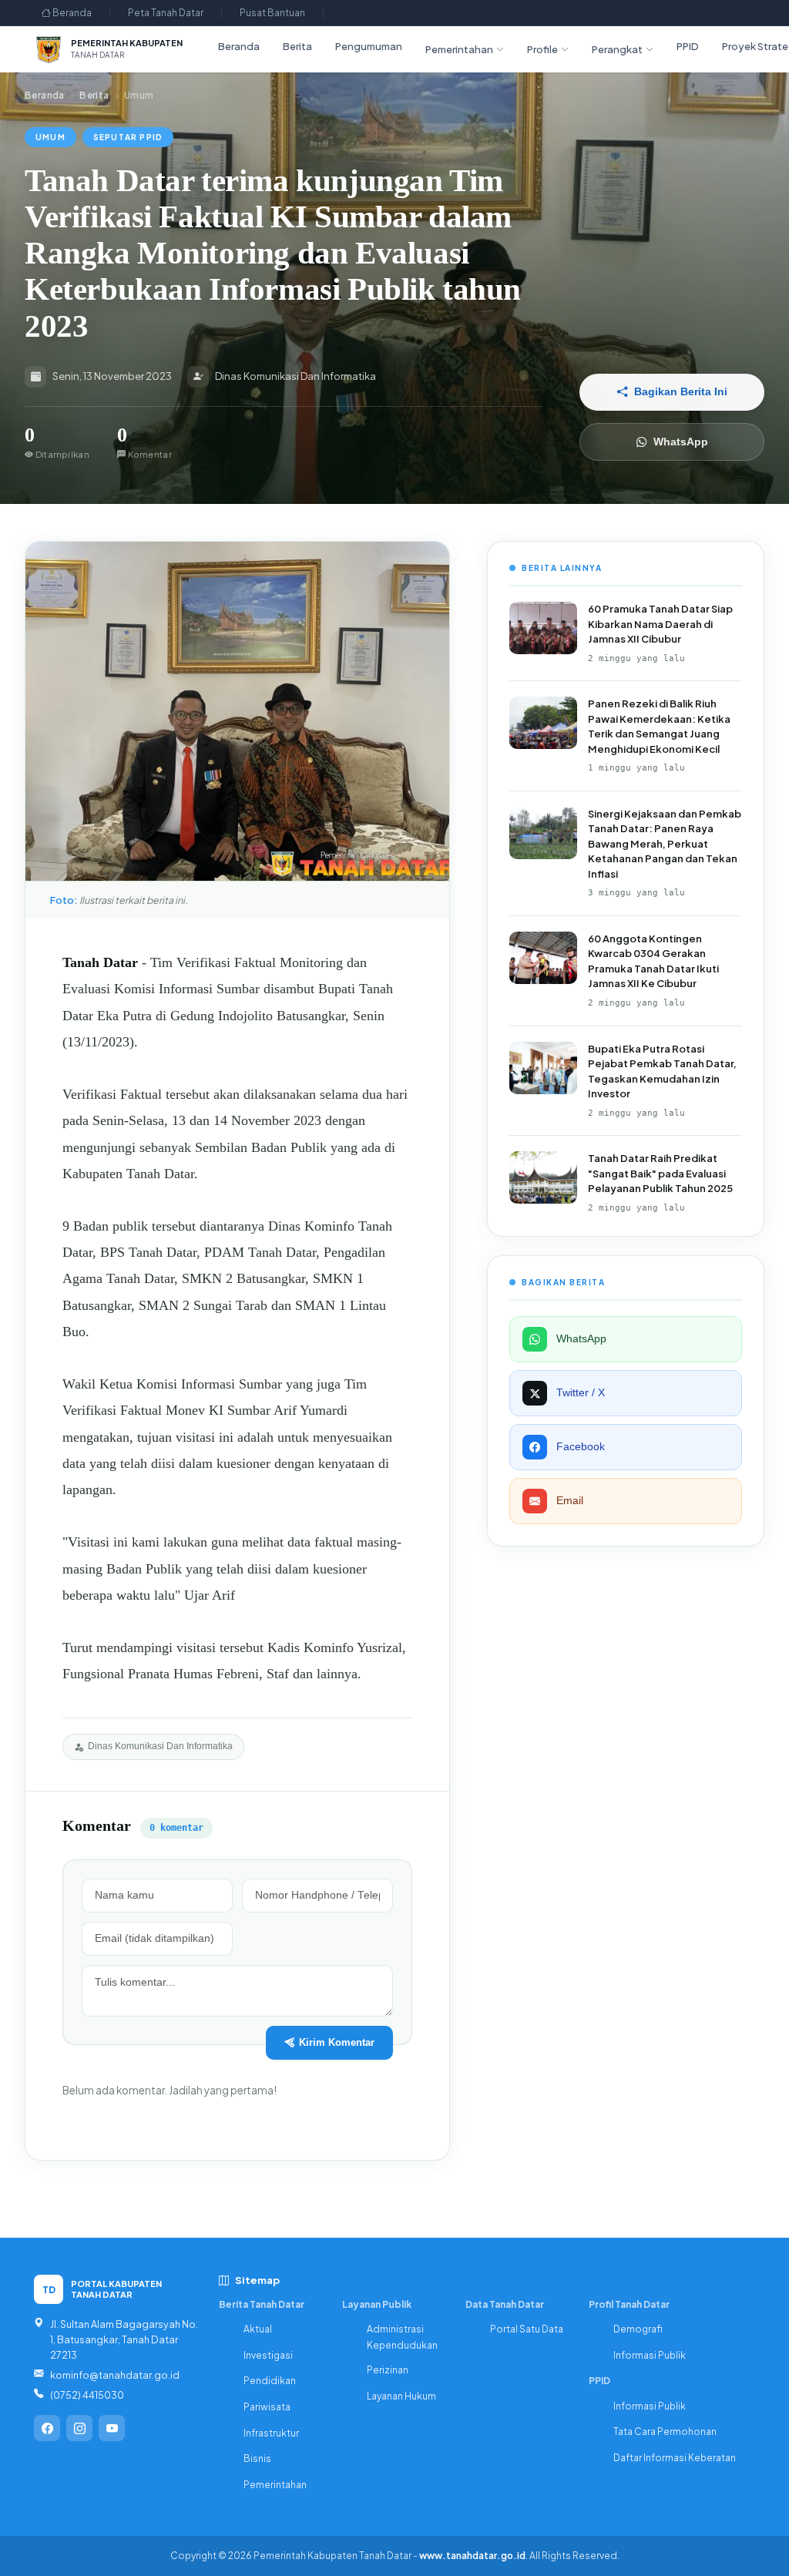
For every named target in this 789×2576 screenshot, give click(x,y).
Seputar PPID (128, 137)
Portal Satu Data (527, 2329)
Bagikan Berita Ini (681, 392)
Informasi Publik (650, 2355)
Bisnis (257, 2458)
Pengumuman (369, 46)
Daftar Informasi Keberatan (675, 2458)
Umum (50, 137)
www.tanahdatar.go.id (472, 2556)
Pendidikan (270, 2381)
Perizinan (388, 2370)
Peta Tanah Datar (166, 13)
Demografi (638, 2329)
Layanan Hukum (401, 2396)
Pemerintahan (459, 49)
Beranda (71, 13)
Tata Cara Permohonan (665, 2432)
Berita (297, 46)
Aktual (258, 2329)
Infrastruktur (271, 2433)
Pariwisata (267, 2407)
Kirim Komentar (337, 2042)
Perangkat (617, 49)
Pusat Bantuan (272, 13)
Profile (542, 49)
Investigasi (268, 2355)
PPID (688, 46)
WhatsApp (681, 442)
